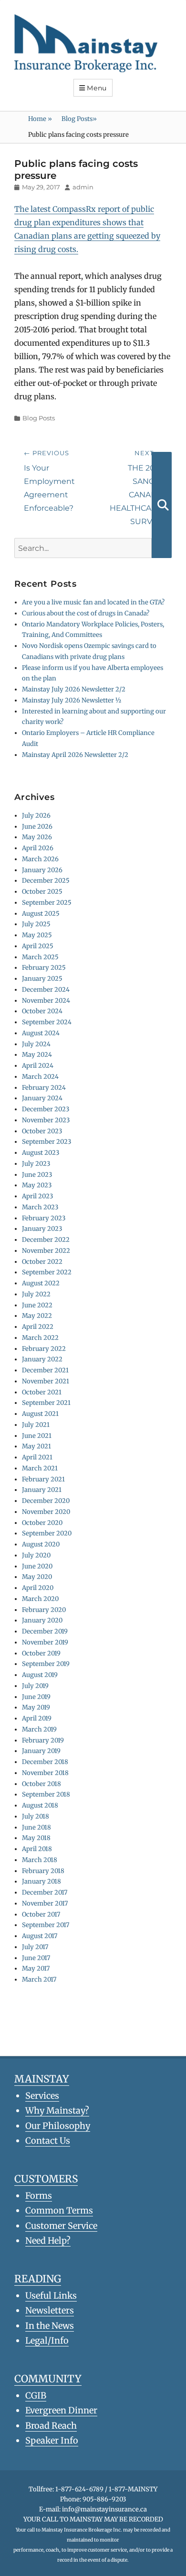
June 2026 (37, 827)
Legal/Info (47, 2340)
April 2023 (37, 1196)
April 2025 (38, 946)
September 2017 (46, 1925)
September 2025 (47, 903)
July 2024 (36, 1044)
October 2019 (41, 1653)
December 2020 (46, 1501)
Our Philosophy (58, 2126)
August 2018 (40, 1805)
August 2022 (41, 1283)
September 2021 (46, 1403)
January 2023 (42, 1229)
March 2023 (40, 1207)
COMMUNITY (48, 2379)
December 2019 (45, 1631)
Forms (39, 2196)
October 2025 (42, 892)
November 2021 (46, 1381)
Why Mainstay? (57, 2110)
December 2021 (45, 1370)
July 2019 (35, 1686)
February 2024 (44, 1088)
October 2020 (42, 1523)
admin (83, 187)
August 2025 (41, 914)
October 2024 (42, 1011)
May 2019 (36, 1707)
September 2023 (46, 1142)
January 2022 (42, 1359)
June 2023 (37, 1175)
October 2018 (41, 1784)
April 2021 (37, 1457)
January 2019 (41, 1751)
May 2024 (37, 1055)
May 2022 (37, 1316)
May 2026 (37, 837)
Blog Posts (79, 119)
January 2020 (42, 1620)
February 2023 (44, 1218)
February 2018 (43, 1871)
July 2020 (36, 1555)
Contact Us (48, 2141)
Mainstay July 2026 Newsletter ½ (72, 700)
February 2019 (43, 1740)
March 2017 (39, 1979)
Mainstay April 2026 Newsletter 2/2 (75, 755)
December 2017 (45, 1892)
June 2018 (36, 1827)
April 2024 (38, 1066)
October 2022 (42, 1262)
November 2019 (45, 1642)
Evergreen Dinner (61, 2410)
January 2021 (42, 1490)
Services (42, 2096)
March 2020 (40, 1599)
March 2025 (40, 957)
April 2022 (38, 1327)
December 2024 (46, 990)
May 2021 (36, 1446)
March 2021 (40, 1468)
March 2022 (40, 1338)
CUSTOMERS (46, 2179)
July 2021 (36, 1425)
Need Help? (48, 2241)
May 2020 (37, 1577)
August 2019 (40, 1675)
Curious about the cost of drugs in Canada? (86, 613)
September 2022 (47, 1272)
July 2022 (36, 1294)
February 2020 (44, 1610)
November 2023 (46, 1120)
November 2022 (46, 1251)
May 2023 (37, 1185)
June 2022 (37, 1305)
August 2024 (41, 1033)
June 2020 (37, 1566)
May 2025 (37, 935)
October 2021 (42, 1392)
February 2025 (44, 968)
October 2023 (42, 1131)
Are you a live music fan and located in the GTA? (93, 602)
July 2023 (36, 1164)
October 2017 (41, 1914)
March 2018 (40, 1860)
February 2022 (44, 1349)
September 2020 (47, 1533)
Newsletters (50, 2310)
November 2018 (45, 1773)
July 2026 (36, 816)
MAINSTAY (42, 2079)
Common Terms (59, 2210)
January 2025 (42, 979)
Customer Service (61, 2226)
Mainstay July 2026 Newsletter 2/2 (74, 689)
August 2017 (40, 1936)
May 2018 (36, 1838)
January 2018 (41, 1881)
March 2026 (40, 859)
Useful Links (51, 2296)
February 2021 (43, 1479)
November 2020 (46, 1512)
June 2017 (36, 1958)
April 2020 (38, 1588)
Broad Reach (51, 2426)
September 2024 (47, 1022)
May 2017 (36, 1968)
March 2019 (39, 1729)
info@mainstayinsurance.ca (104, 2509)
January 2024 (42, 1098)
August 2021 (40, 1414)
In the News (50, 2326)
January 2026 (42, 870)
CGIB (36, 2395)
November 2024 (46, 1001)
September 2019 (46, 1664)
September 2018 (46, 1794)
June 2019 (36, 1697)
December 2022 (46, 1240)
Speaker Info (52, 2440)
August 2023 (41, 1153)
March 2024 (40, 1077)
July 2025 (36, 924)
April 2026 (38, 848)
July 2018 (36, 1816)
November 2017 (45, 1903)
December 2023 (46, 1109)
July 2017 (35, 1947)
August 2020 (41, 1544)
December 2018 (45, 1762)
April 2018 (37, 1849)
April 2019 (37, 1718)
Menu (97, 88)
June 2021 (37, 1436)
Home (40, 119)
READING (38, 2279)
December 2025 (46, 881)
